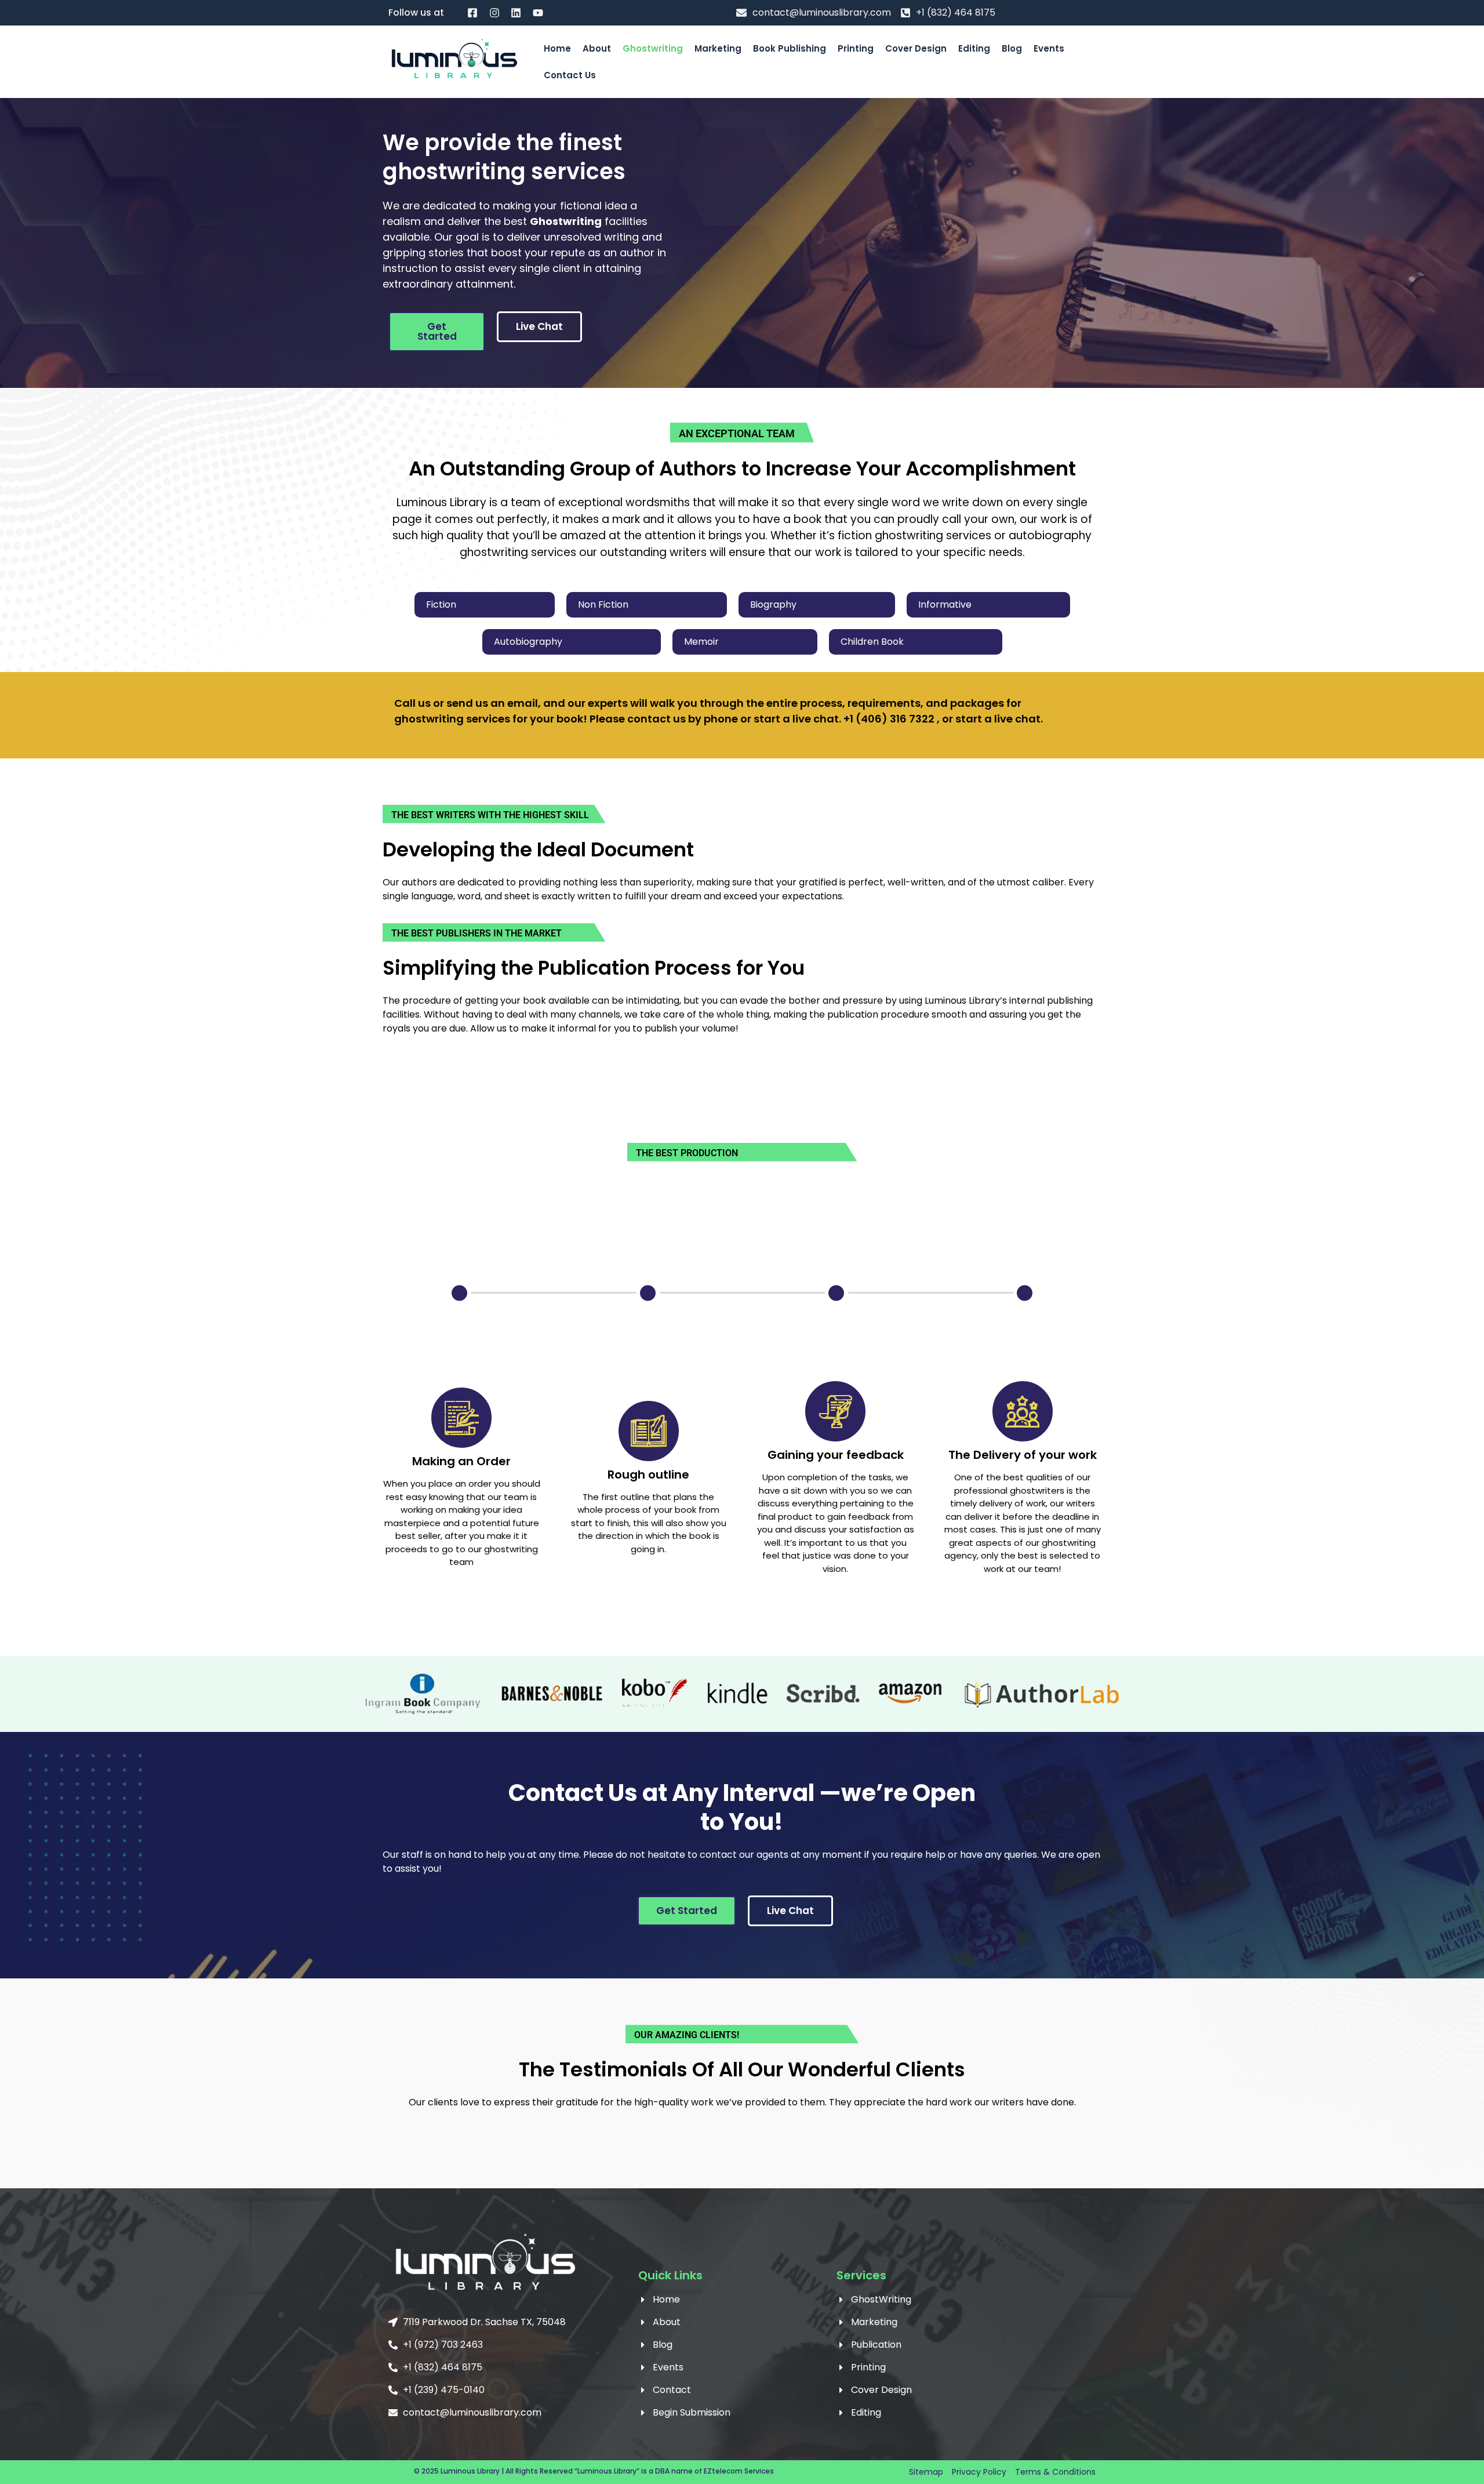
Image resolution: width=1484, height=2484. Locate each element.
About (597, 48)
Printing (856, 48)
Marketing (718, 48)
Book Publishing (790, 48)
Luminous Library (470, 2471)
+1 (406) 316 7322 (889, 719)
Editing (974, 48)
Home (557, 48)
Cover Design (916, 48)
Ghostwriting (653, 48)
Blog (1012, 48)
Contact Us (570, 75)
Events (1049, 48)
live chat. (1019, 719)
